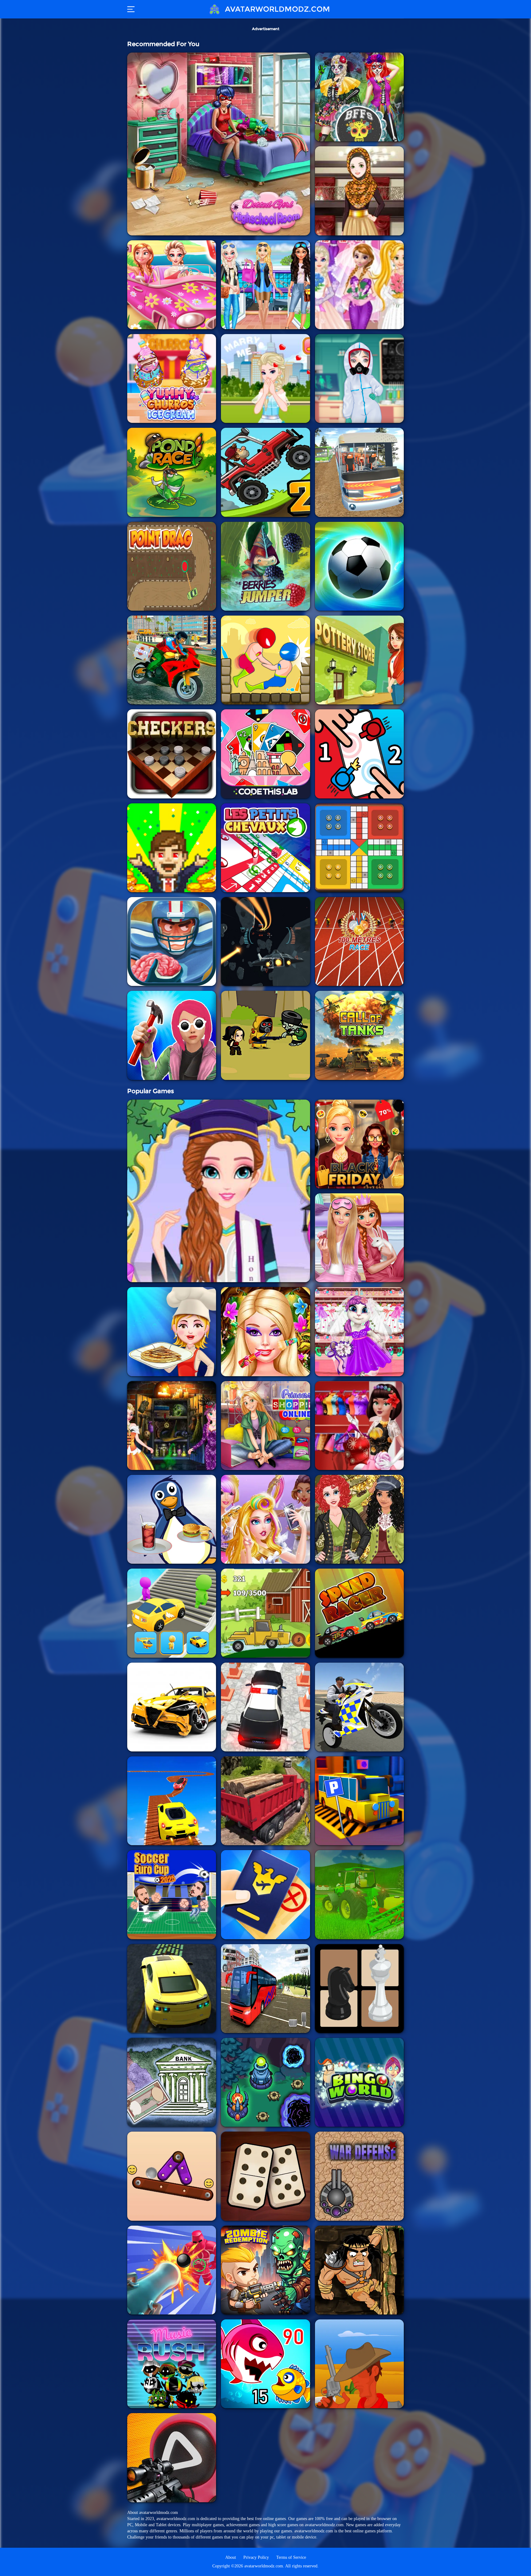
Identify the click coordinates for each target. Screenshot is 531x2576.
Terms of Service (291, 2557)
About (231, 2557)
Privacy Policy (256, 2557)
